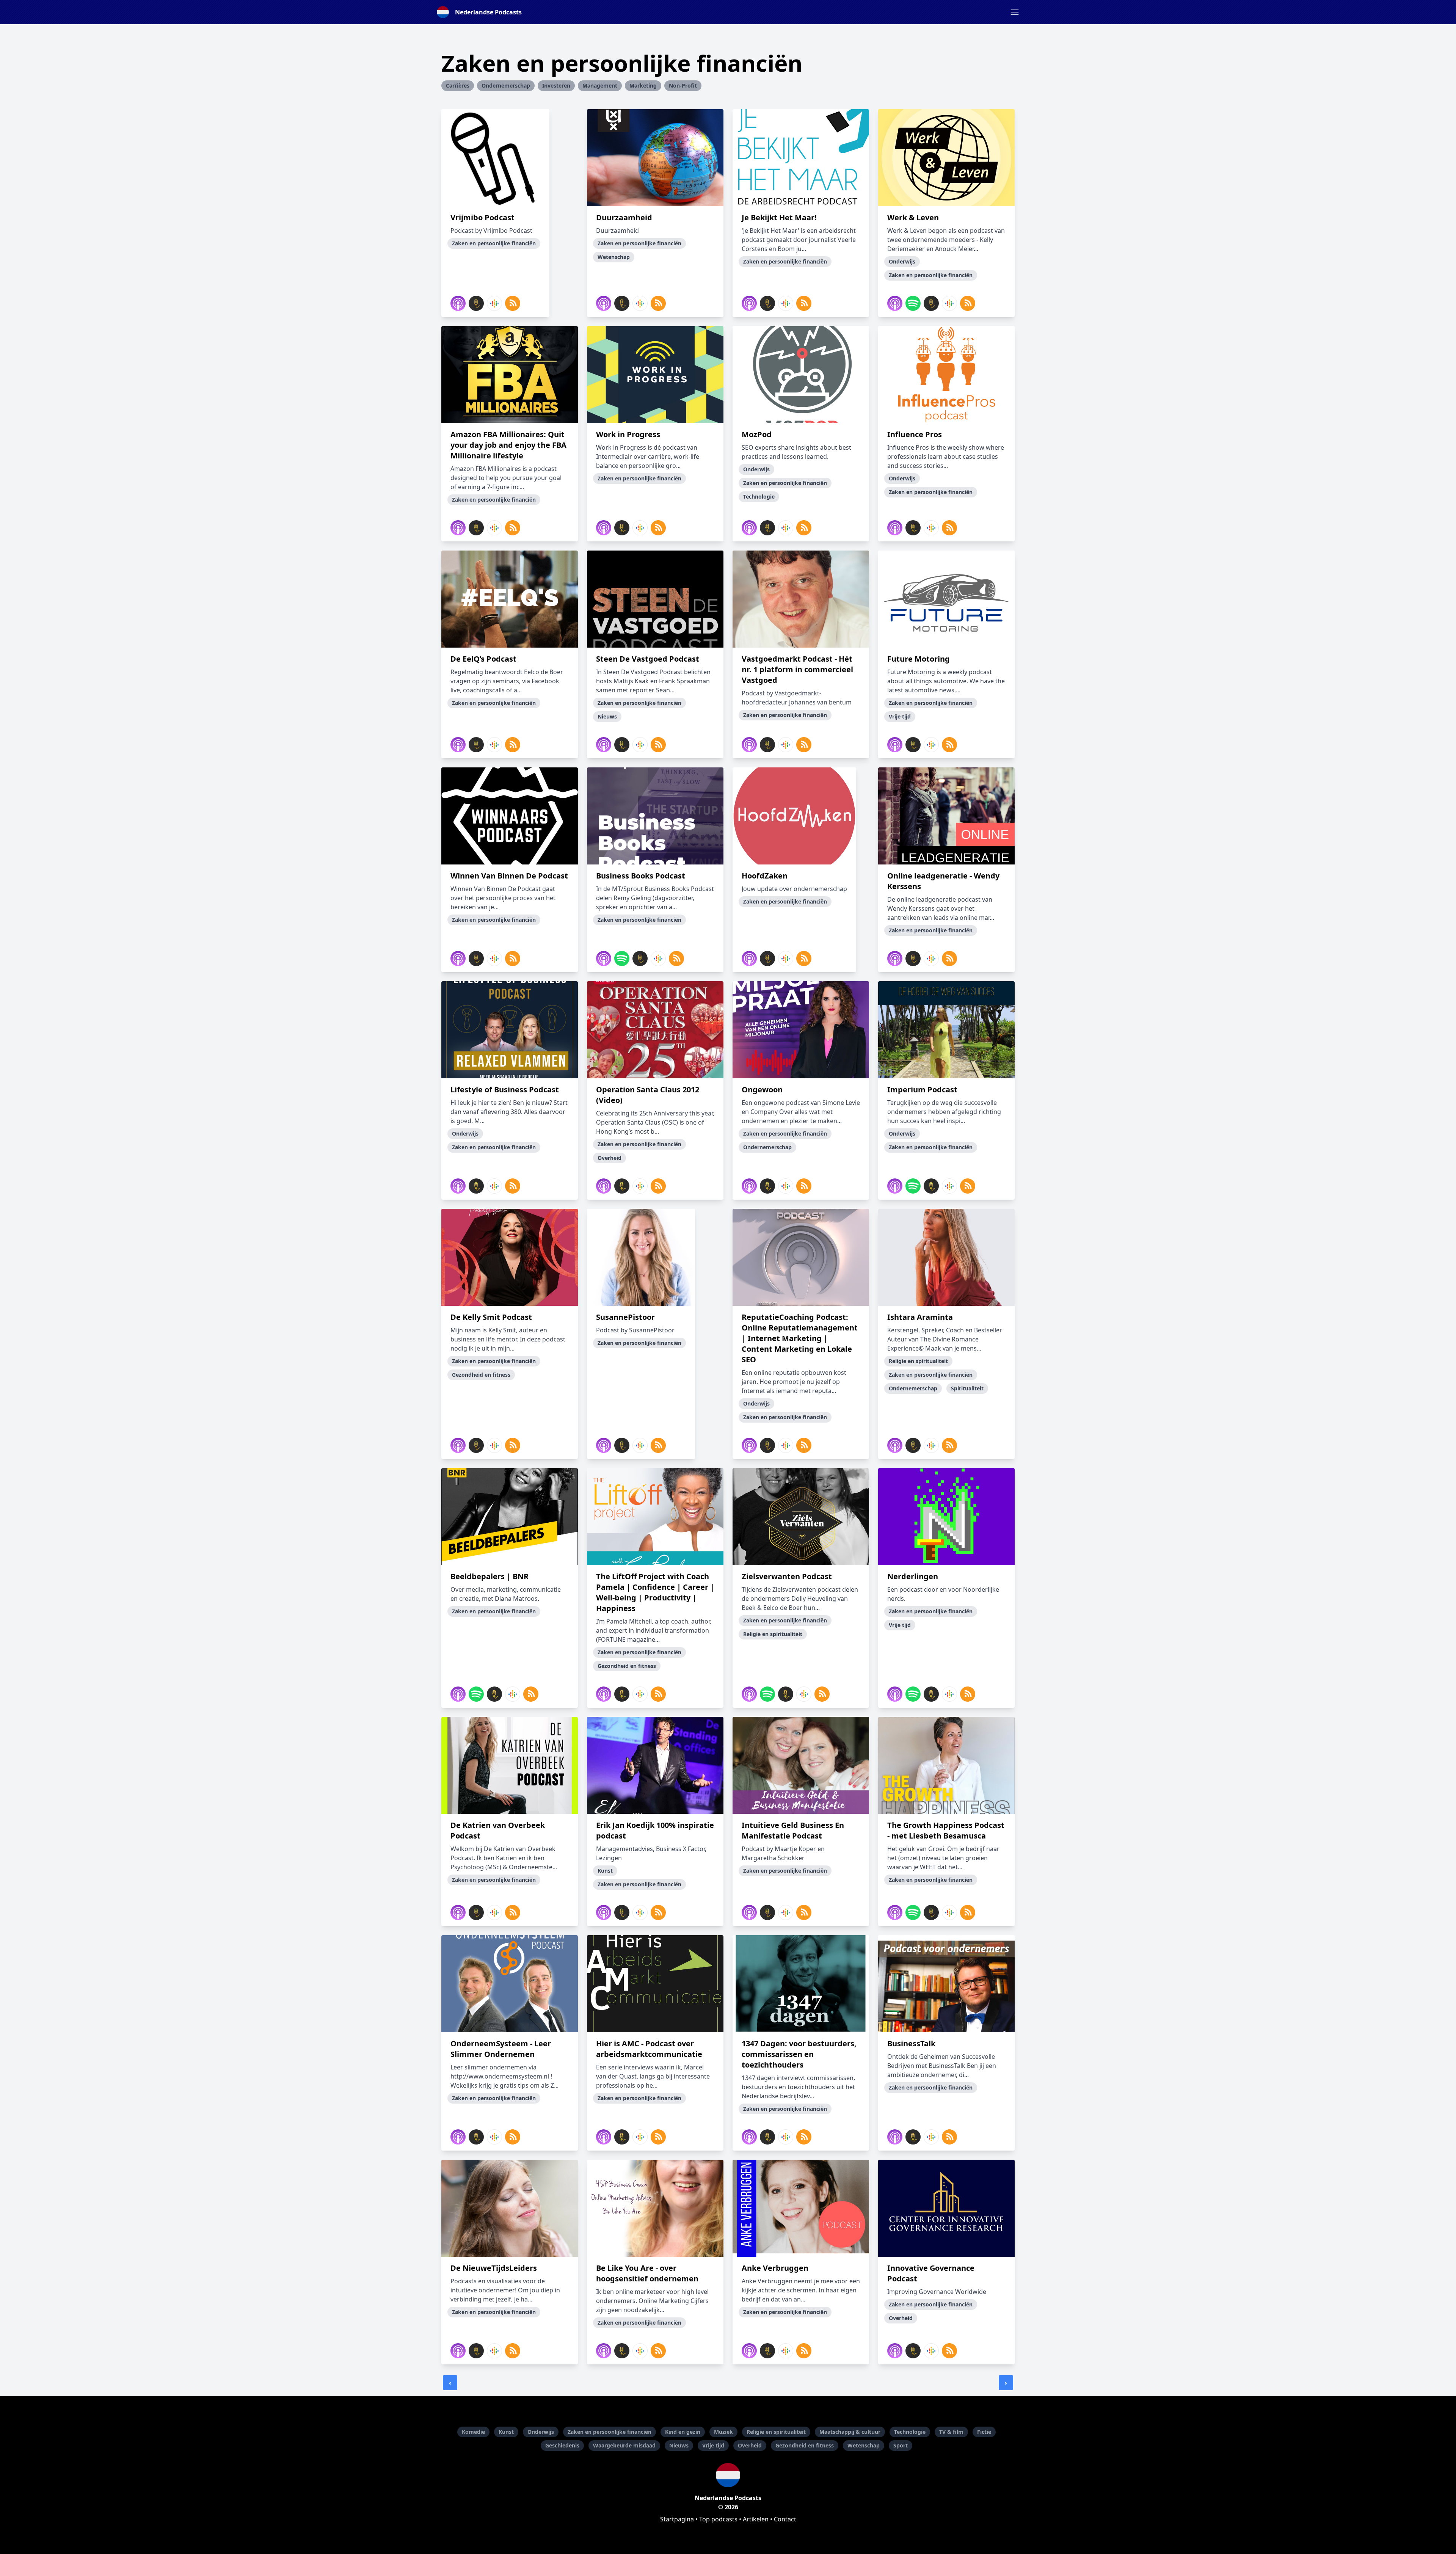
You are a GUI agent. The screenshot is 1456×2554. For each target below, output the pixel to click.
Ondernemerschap (506, 85)
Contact (785, 2519)
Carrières (458, 85)
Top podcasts (718, 2519)
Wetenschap (864, 2445)
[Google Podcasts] (494, 303)
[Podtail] (476, 303)
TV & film (951, 2432)
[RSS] (513, 303)
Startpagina (677, 2519)
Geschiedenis (562, 2445)
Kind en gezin (683, 2432)
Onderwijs (541, 2432)
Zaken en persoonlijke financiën (610, 2432)
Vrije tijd (713, 2445)
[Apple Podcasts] (458, 303)
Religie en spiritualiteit (776, 2432)
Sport (901, 2445)
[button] (1015, 12)
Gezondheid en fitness (805, 2445)
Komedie (473, 2432)
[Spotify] (913, 303)
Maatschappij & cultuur (850, 2432)
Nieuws (679, 2445)
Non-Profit (683, 85)
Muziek (723, 2432)
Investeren (556, 85)
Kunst (506, 2432)
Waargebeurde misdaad (624, 2445)
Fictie (984, 2432)
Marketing (643, 85)
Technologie (910, 2432)
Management (600, 85)
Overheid (750, 2445)
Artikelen (756, 2519)
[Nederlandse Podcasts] (728, 2475)
